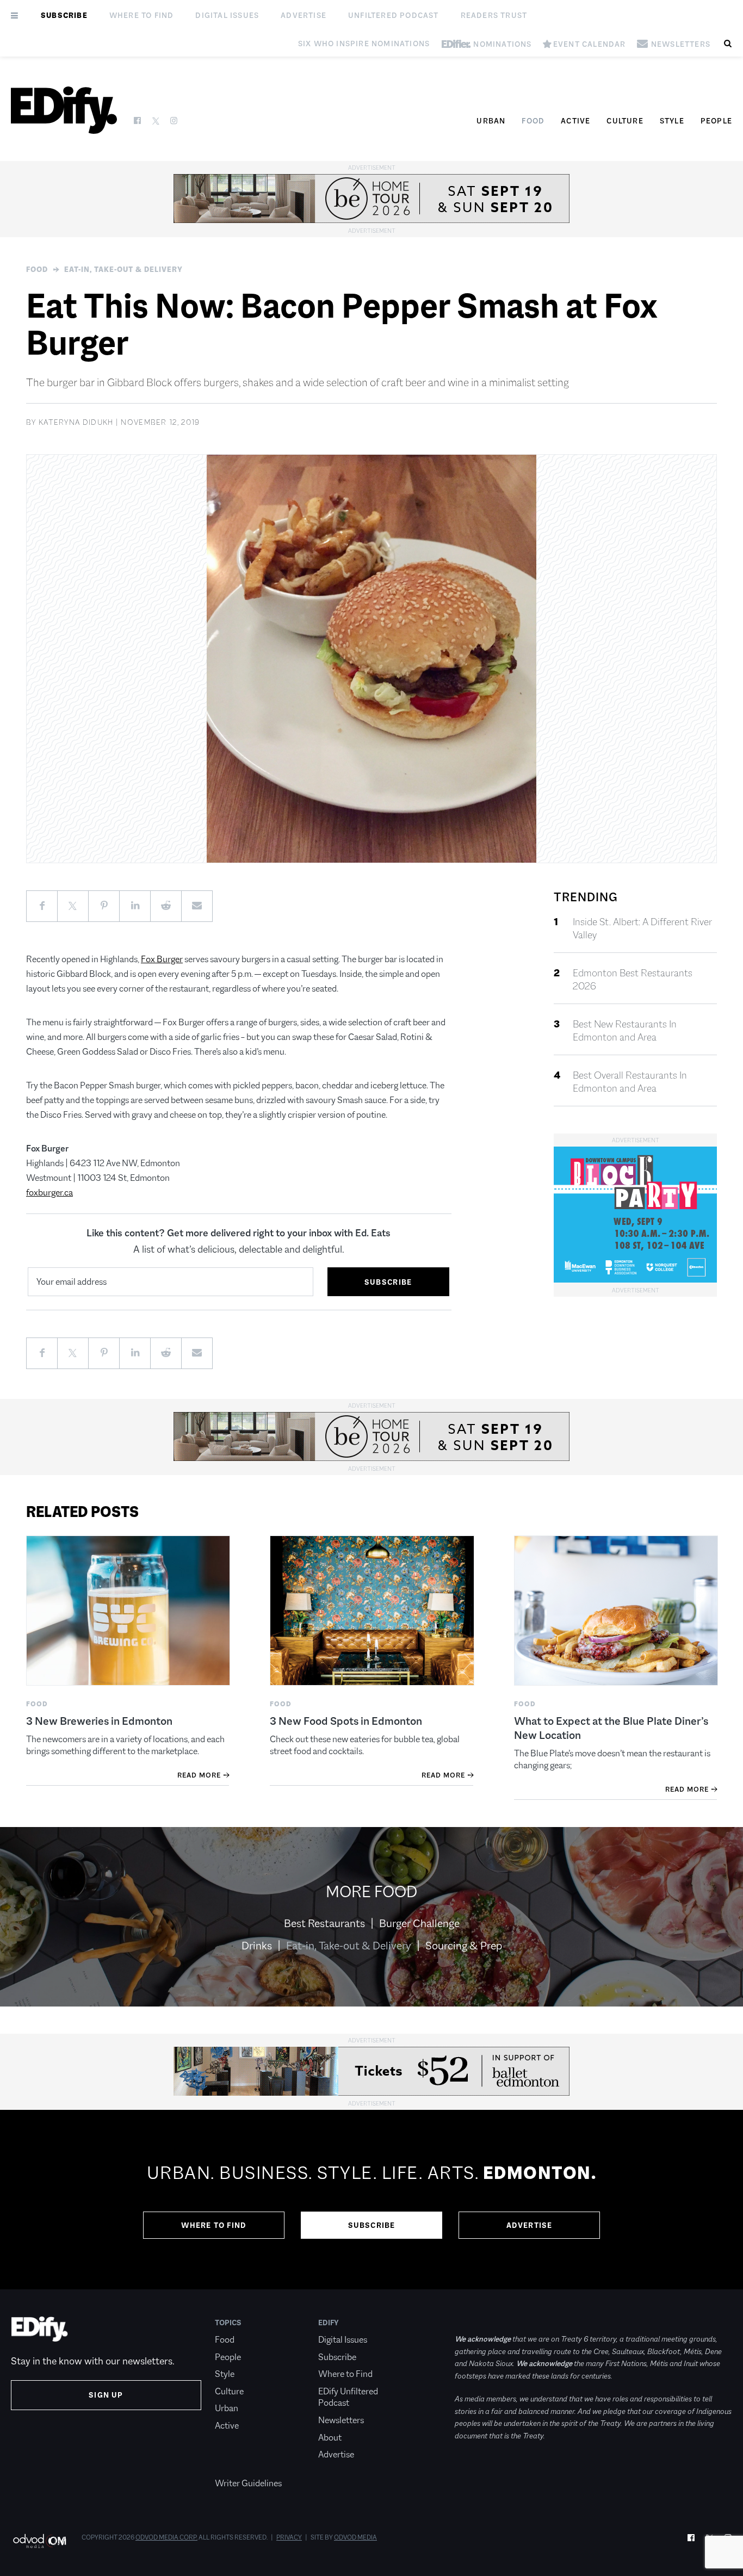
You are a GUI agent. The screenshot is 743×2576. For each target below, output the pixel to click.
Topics (228, 2323)
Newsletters (341, 2420)
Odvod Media (355, 2537)
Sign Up (106, 2395)
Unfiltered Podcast (394, 15)
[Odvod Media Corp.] (39, 2541)
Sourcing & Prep (464, 1946)
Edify (329, 2323)
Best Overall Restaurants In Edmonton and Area (630, 1082)
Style (672, 121)
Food (533, 121)
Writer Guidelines (248, 2483)
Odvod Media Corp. (166, 2537)
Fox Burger (162, 959)
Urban (491, 121)
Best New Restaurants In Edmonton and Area (625, 1031)
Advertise (304, 15)
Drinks (257, 1946)
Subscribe (64, 15)
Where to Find (142, 15)
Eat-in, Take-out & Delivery (123, 269)
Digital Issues (227, 15)
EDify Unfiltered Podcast (348, 2397)
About (330, 2438)
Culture (625, 121)
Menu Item (235, 2467)
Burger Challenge (419, 1923)
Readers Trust (494, 15)
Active (575, 121)
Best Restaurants (324, 1923)
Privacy (289, 2537)
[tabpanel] (371, 2200)
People (716, 121)
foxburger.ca (49, 1193)
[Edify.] (64, 110)
